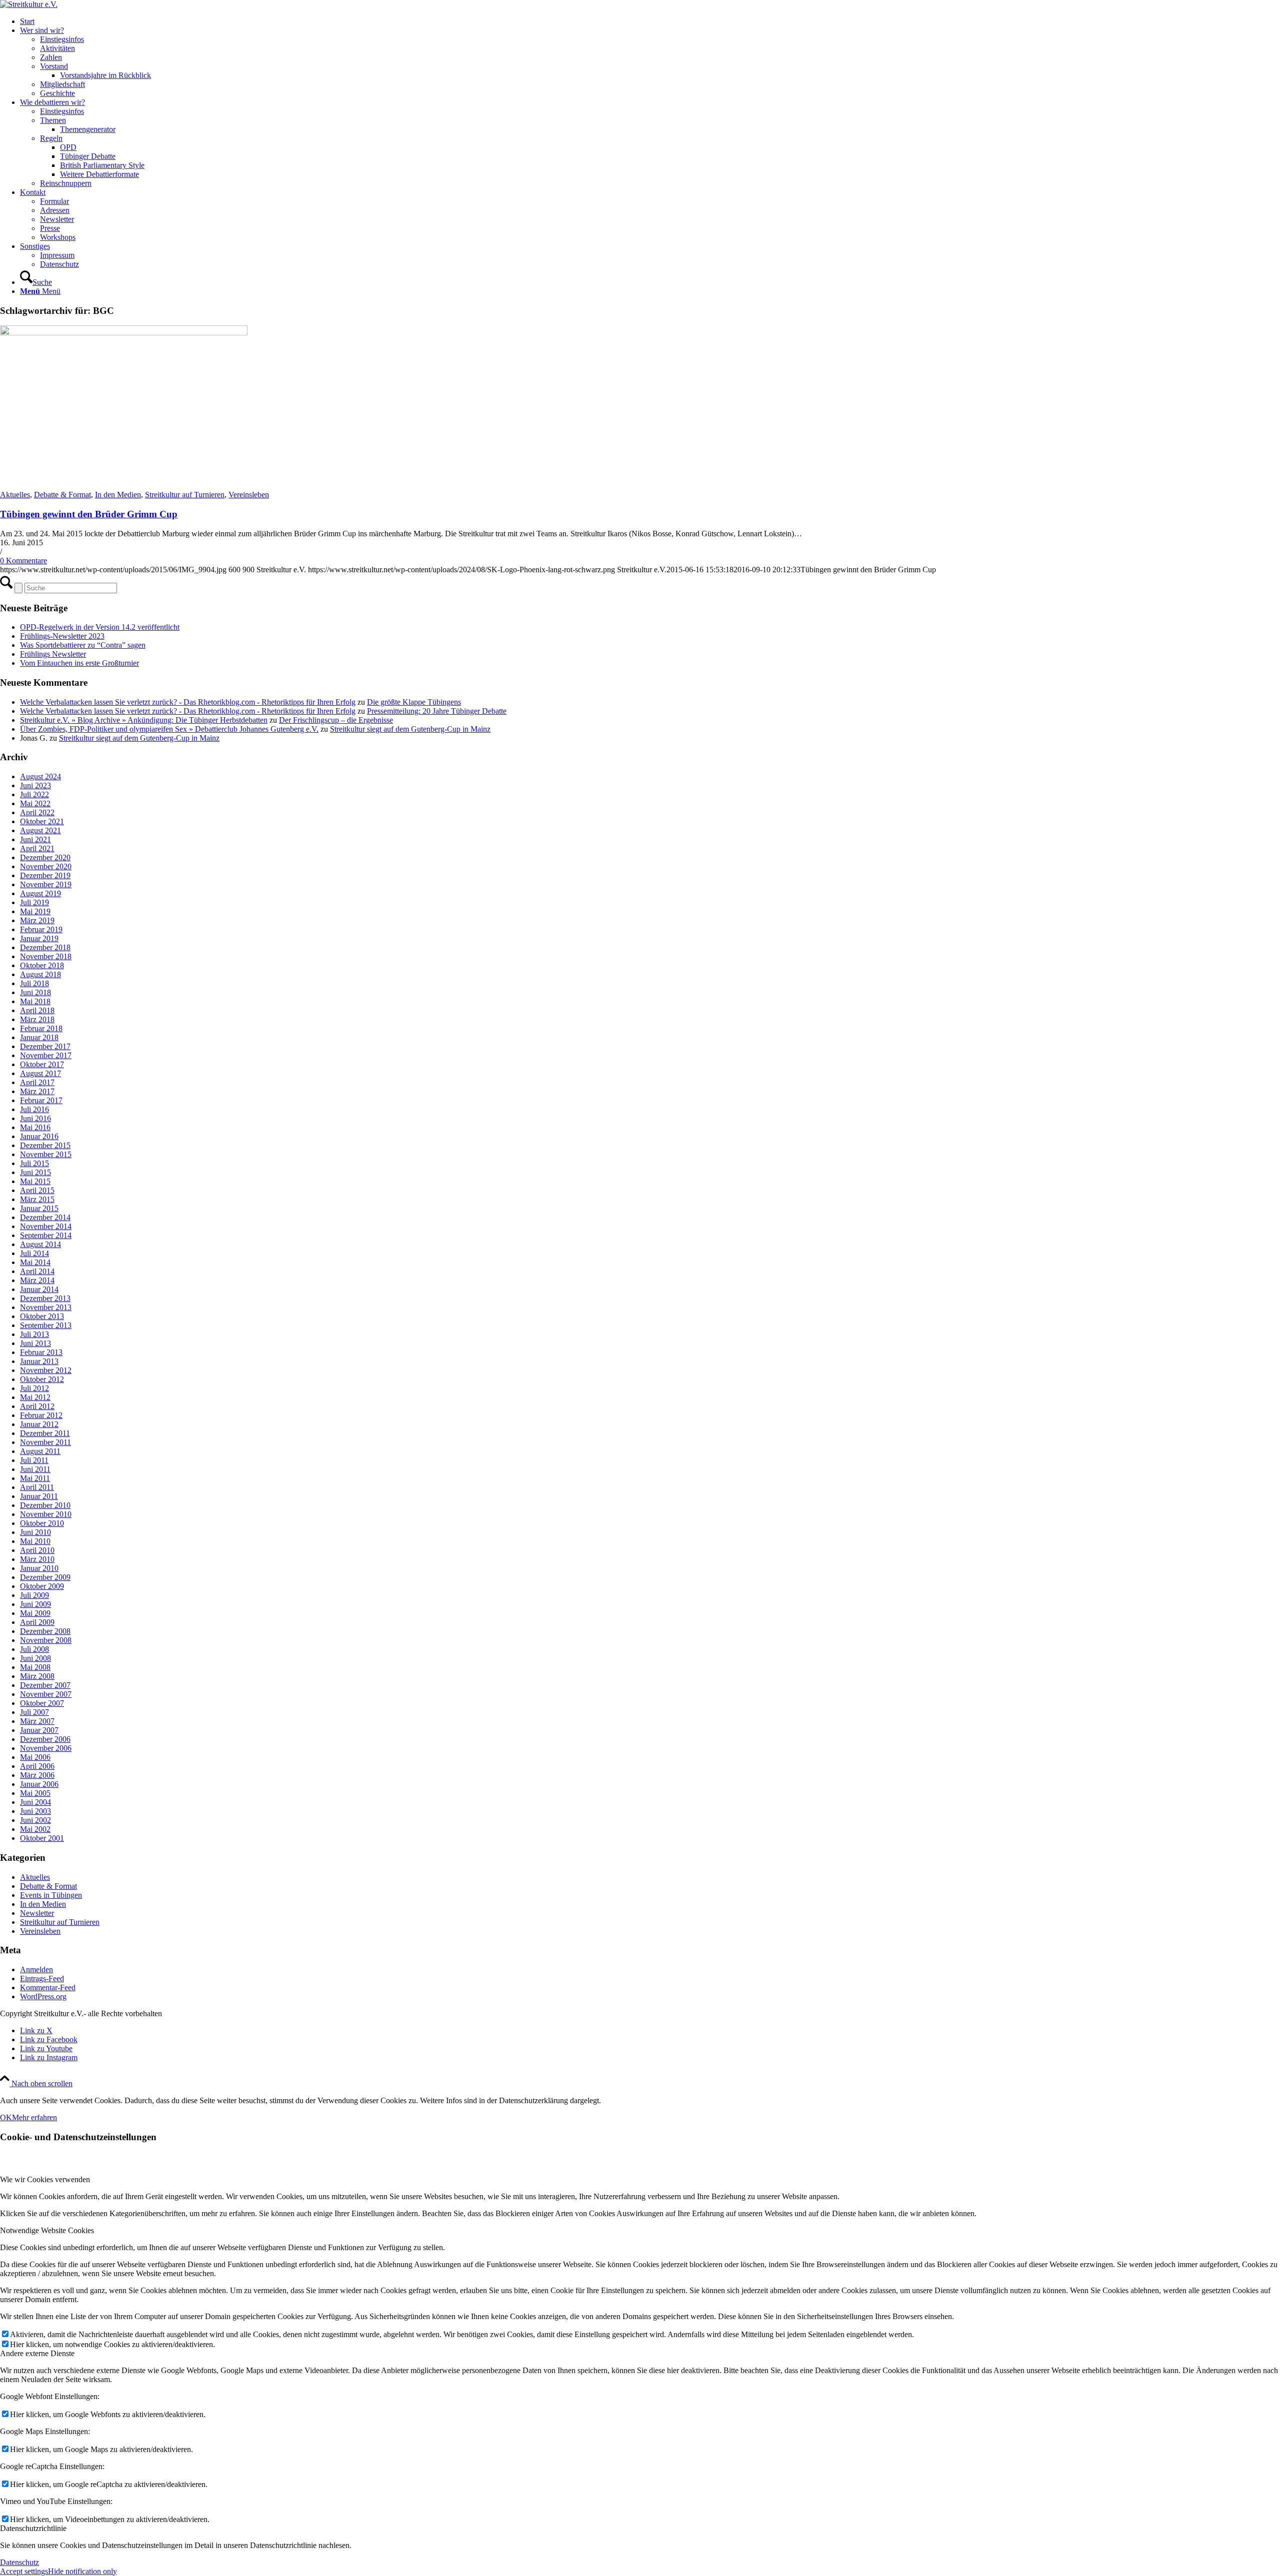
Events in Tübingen (51, 1895)
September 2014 (46, 1235)
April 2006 (37, 1766)
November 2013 (46, 1307)
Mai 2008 (35, 1667)
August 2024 (40, 776)
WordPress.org (43, 1996)
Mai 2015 (35, 1181)
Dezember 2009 (45, 1577)
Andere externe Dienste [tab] (37, 2353)
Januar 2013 (39, 1361)
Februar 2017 (41, 1100)
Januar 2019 (39, 938)
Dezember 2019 (45, 875)
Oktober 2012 (42, 1379)
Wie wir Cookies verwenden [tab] (45, 2179)
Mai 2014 (35, 1262)
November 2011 (45, 1442)
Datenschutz (19, 2562)
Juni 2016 (35, 1118)
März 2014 (37, 1280)
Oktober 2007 (42, 1703)
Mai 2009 (35, 1613)
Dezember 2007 (45, 1685)
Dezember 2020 (45, 857)
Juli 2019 (34, 902)
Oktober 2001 (42, 1838)
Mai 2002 (35, 1829)
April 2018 (37, 1010)
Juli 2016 (34, 1109)
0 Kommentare (23, 561)
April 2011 (37, 1487)
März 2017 (37, 1091)
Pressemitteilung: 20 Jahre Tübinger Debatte (437, 711)
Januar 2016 (39, 1136)
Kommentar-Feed (48, 1987)
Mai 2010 (35, 1541)
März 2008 (37, 1676)
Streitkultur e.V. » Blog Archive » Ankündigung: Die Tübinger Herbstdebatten (144, 720)
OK (6, 2117)
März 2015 (37, 1199)
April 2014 (37, 1271)
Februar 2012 (41, 1415)
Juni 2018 (35, 992)
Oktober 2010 (42, 1523)
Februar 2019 (41, 929)
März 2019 (37, 920)
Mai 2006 (35, 1757)
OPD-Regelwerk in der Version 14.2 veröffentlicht (100, 627)
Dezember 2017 (45, 1046)
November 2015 (46, 1154)
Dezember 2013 (45, 1298)
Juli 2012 (34, 1388)
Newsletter (37, 1913)
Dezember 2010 (45, 1505)
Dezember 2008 (45, 1631)
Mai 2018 (35, 1001)
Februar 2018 (41, 1028)
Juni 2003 (35, 1811)
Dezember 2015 (45, 1145)
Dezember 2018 (45, 947)
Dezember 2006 (45, 1739)
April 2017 (37, 1082)
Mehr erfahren (34, 2117)
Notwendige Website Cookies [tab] (47, 2230)
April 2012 (37, 1406)
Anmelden (36, 1969)
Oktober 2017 (42, 1064)
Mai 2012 (35, 1397)
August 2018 (40, 974)
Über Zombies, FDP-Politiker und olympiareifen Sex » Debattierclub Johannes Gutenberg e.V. (169, 729)
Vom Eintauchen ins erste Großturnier (79, 663)
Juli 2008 (34, 1649)
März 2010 (37, 1559)
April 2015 (37, 1190)
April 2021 (37, 848)
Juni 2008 (35, 1658)
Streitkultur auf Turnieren (185, 495)
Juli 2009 (34, 1595)
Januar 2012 (39, 1424)
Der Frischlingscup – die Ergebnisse (336, 720)
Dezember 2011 (45, 1433)
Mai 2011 (35, 1478)
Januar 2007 (39, 1730)
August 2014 (40, 1244)
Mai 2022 (35, 803)
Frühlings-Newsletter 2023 (62, 636)
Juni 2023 (35, 785)
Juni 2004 (35, 1802)
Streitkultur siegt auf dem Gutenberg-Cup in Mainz (410, 729)
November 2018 (46, 956)
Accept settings (24, 2571)
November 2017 (46, 1055)
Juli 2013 (34, 1334)
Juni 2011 (35, 1469)
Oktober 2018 (42, 965)
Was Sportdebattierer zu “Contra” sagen (83, 645)
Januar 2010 (39, 1568)
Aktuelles (15, 495)
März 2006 (37, 1775)
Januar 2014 (39, 1289)
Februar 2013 (41, 1352)
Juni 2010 (35, 1532)
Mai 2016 (35, 1127)
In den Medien (118, 495)
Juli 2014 (34, 1253)
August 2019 (40, 893)
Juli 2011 (34, 1460)
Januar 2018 (39, 1037)
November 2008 (46, 1640)
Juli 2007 (34, 1712)
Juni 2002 (35, 1820)
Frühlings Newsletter (53, 654)
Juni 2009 (35, 1604)
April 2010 (37, 1550)
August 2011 (40, 1451)
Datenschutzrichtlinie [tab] (33, 2528)
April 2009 (37, 1622)
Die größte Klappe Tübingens (414, 702)
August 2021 (40, 830)
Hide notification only (82, 2571)
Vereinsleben (249, 495)
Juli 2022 (34, 794)
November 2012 (46, 1370)
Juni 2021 (35, 839)
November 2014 (46, 1226)
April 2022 (37, 812)
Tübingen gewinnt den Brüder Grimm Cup (89, 514)
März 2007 (37, 1721)
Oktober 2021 (42, 821)
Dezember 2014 (45, 1217)
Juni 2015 (35, 1172)
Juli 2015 (34, 1163)
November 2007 (46, 1694)
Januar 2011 (39, 1496)
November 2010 (46, 1514)
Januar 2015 (39, 1208)
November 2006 (46, 1748)
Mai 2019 (35, 911)
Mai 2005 (35, 1793)
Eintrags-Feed (42, 1978)
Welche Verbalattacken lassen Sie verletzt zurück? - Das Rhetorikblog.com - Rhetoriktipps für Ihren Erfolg (188, 702)
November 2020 (46, 866)
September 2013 (46, 1325)
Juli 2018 (34, 983)
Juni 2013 (35, 1343)
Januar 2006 (39, 1784)
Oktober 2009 (42, 1586)
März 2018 (37, 1019)
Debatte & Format (62, 495)
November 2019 (46, 884)
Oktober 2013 (42, 1316)
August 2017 (40, 1073)
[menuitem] (650, 21)
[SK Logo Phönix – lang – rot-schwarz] (29, 4)
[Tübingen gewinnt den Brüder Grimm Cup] (124, 333)
